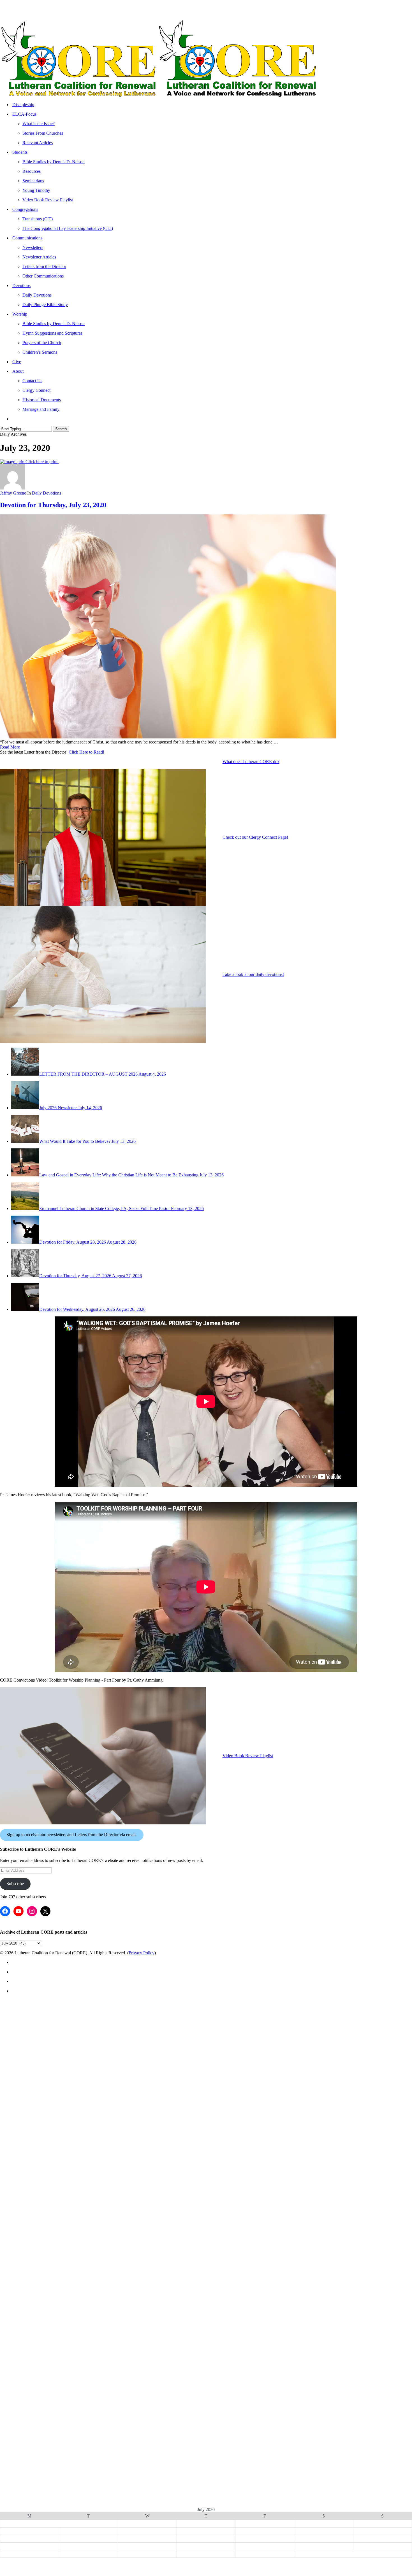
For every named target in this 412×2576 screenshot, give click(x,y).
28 (88, 2554)
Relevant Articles (46, 2069)
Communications (35, 2224)
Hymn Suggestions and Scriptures (69, 2365)
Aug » (212, 2560)
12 (383, 2531)
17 (265, 2539)
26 (383, 2546)
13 (29, 2539)
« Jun (199, 2560)
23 (206, 2546)
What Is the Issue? (48, 2043)
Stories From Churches (54, 2056)
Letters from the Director (58, 2262)
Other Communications (55, 2275)
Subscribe (15, 1884)
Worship (23, 2340)
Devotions (25, 2288)
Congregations (31, 2172)
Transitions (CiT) (45, 2198)
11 (324, 2531)
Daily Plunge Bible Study (56, 2327)
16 (206, 2539)
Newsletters (40, 2236)
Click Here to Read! (86, 752)
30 (206, 2554)
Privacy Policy (142, 1953)
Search (61, 429)
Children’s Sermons (49, 2391)
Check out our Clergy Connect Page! (255, 837)
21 (88, 2546)
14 (88, 2539)
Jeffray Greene (13, 493)
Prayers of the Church (53, 2378)
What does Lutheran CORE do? (251, 762)
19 (383, 2539)
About (20, 2417)
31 (265, 2554)
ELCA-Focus (27, 2017)
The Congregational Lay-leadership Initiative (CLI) (91, 2211)
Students (24, 2082)
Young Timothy (43, 2146)
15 (147, 2539)
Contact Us (38, 2443)
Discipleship (28, 2005)
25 (324, 2546)
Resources (37, 2121)
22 (147, 2546)
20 (29, 2546)
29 (147, 2554)
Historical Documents (52, 2468)
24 (265, 2546)
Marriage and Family (51, 2481)
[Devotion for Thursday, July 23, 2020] (168, 737)
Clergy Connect (43, 2455)
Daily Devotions (47, 493)
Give (17, 2404)
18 (324, 2539)
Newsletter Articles (49, 2249)
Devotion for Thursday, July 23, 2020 (53, 505)
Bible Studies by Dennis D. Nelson (69, 2108)
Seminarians (40, 2133)
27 (29, 2554)
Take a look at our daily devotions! (253, 974)
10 (265, 2531)
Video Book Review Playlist (248, 1756)
